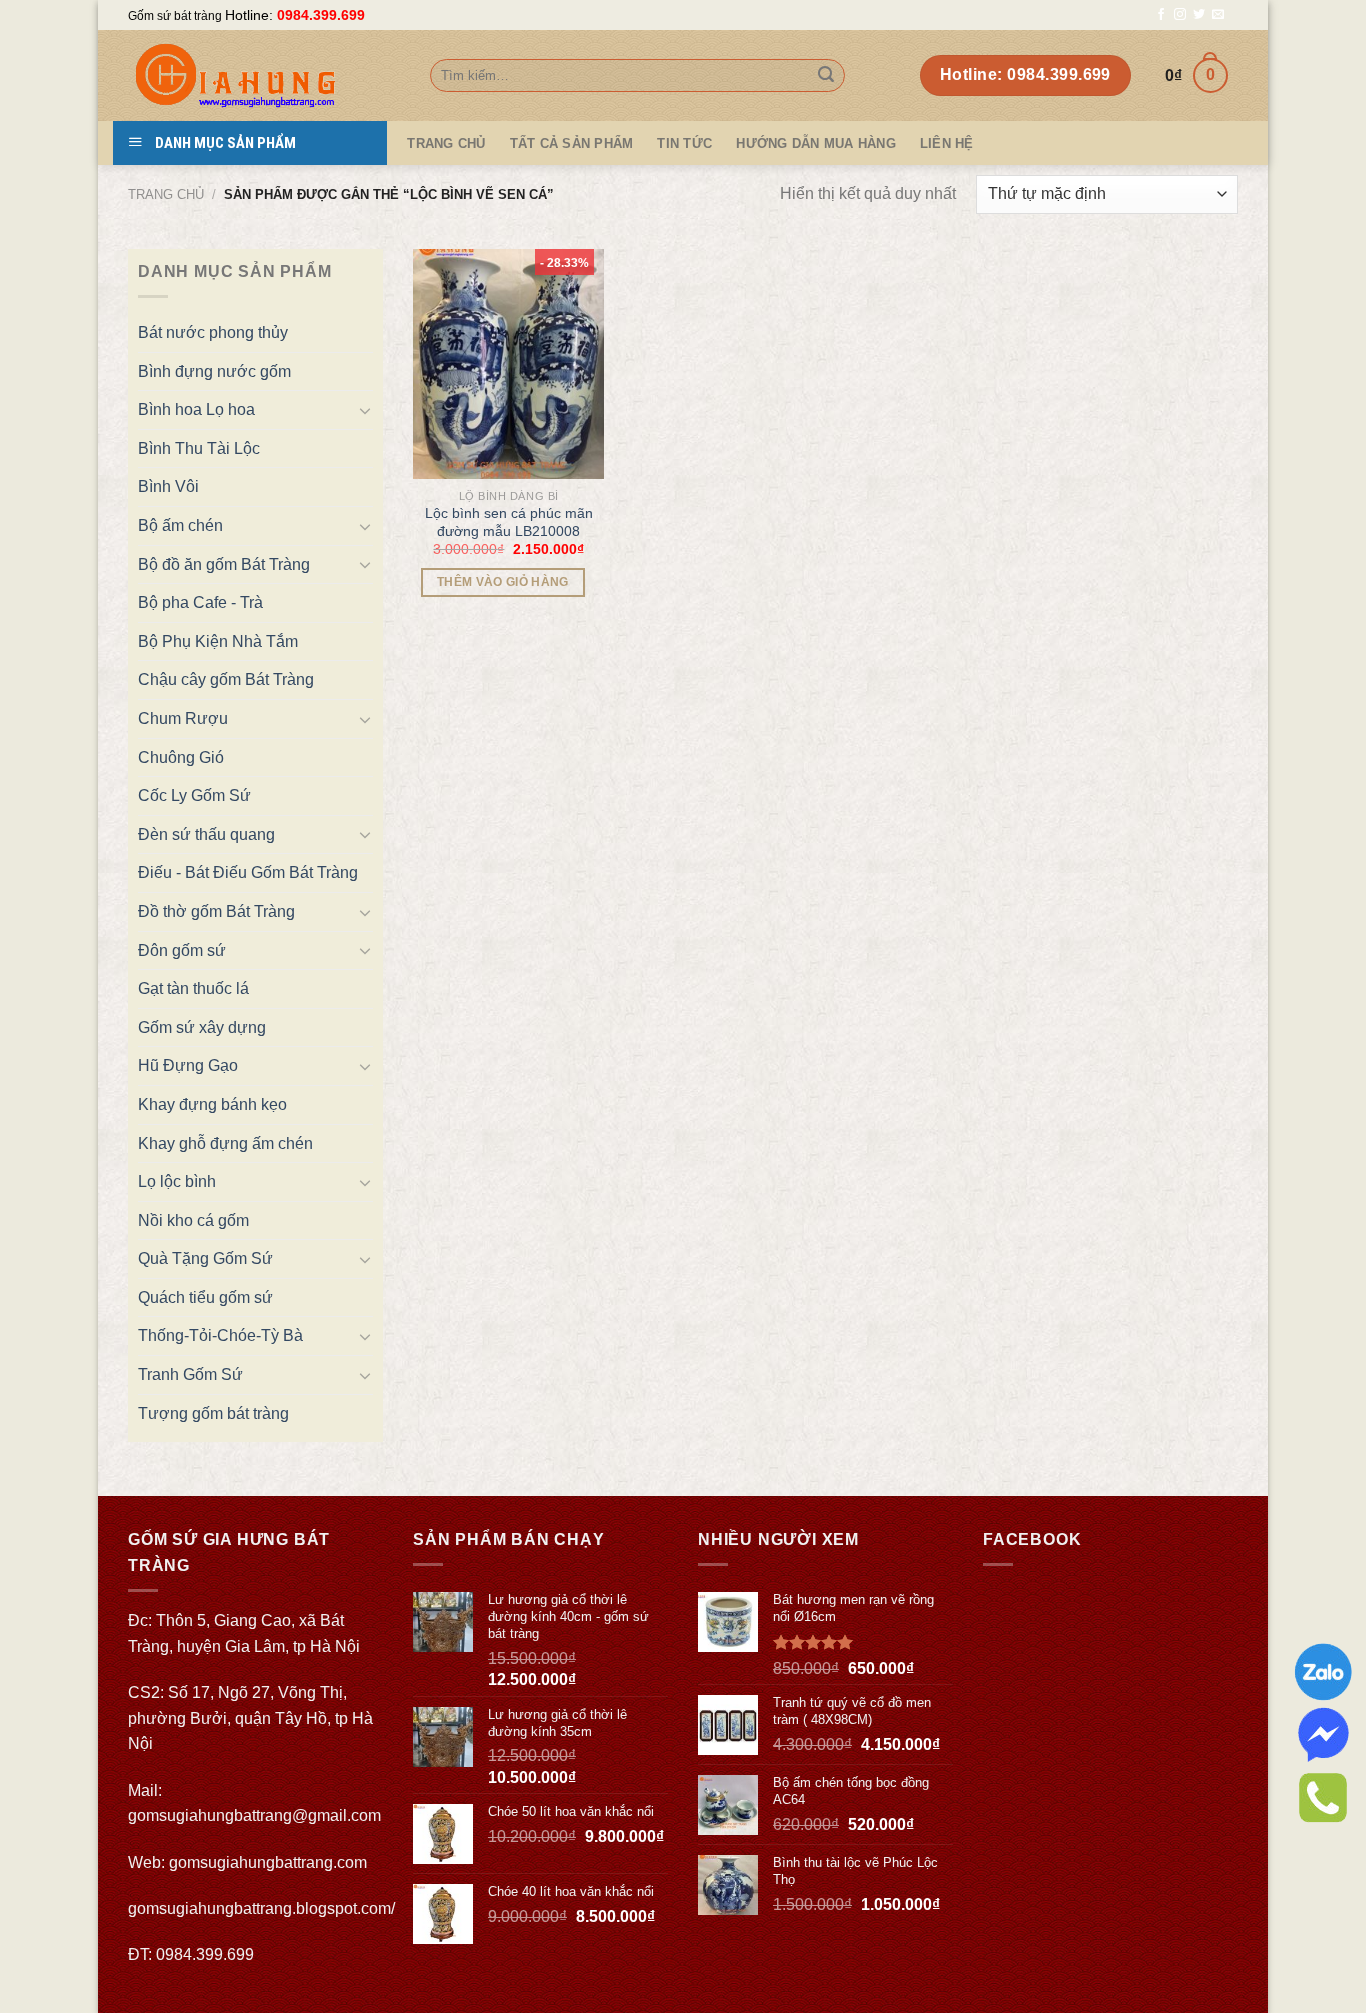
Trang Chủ (446, 143)
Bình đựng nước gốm (214, 371)
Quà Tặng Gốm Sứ (205, 1258)
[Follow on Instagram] (1180, 15)
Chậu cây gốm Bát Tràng (226, 679)
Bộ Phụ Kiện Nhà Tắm (218, 641)
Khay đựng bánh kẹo (212, 1104)
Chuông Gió (181, 757)
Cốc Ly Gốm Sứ (194, 795)
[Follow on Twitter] (1199, 15)
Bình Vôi (168, 486)
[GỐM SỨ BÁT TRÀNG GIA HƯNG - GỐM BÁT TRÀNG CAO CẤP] (264, 75)
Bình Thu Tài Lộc (199, 448)
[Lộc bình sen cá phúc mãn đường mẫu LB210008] (509, 364)
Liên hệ (947, 143)
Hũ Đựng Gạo (188, 1065)
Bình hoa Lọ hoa (196, 409)
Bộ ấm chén (180, 525)
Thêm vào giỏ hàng (503, 582)
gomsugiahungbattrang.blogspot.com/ (261, 1908)
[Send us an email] (1218, 15)
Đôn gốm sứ (182, 950)
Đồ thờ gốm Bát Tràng (216, 911)
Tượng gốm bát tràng (213, 1413)
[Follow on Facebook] (1161, 15)
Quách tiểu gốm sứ (205, 1297)
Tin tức (684, 143)
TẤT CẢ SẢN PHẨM (572, 143)
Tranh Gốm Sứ (190, 1374)
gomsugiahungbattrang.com (268, 1862)
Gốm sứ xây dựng (202, 1027)
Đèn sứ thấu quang (206, 834)
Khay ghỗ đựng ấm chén (225, 1143)
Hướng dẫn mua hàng (816, 143)
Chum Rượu (183, 718)
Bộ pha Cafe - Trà (200, 602)
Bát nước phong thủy (213, 332)
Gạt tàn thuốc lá (193, 988)
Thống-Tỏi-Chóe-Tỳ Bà (220, 1335)
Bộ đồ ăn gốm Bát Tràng (224, 564)
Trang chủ (166, 194)
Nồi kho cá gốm (193, 1220)
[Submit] (826, 76)
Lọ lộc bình (177, 1181)
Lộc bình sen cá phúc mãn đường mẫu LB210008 (509, 522)
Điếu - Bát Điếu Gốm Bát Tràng (248, 872)
